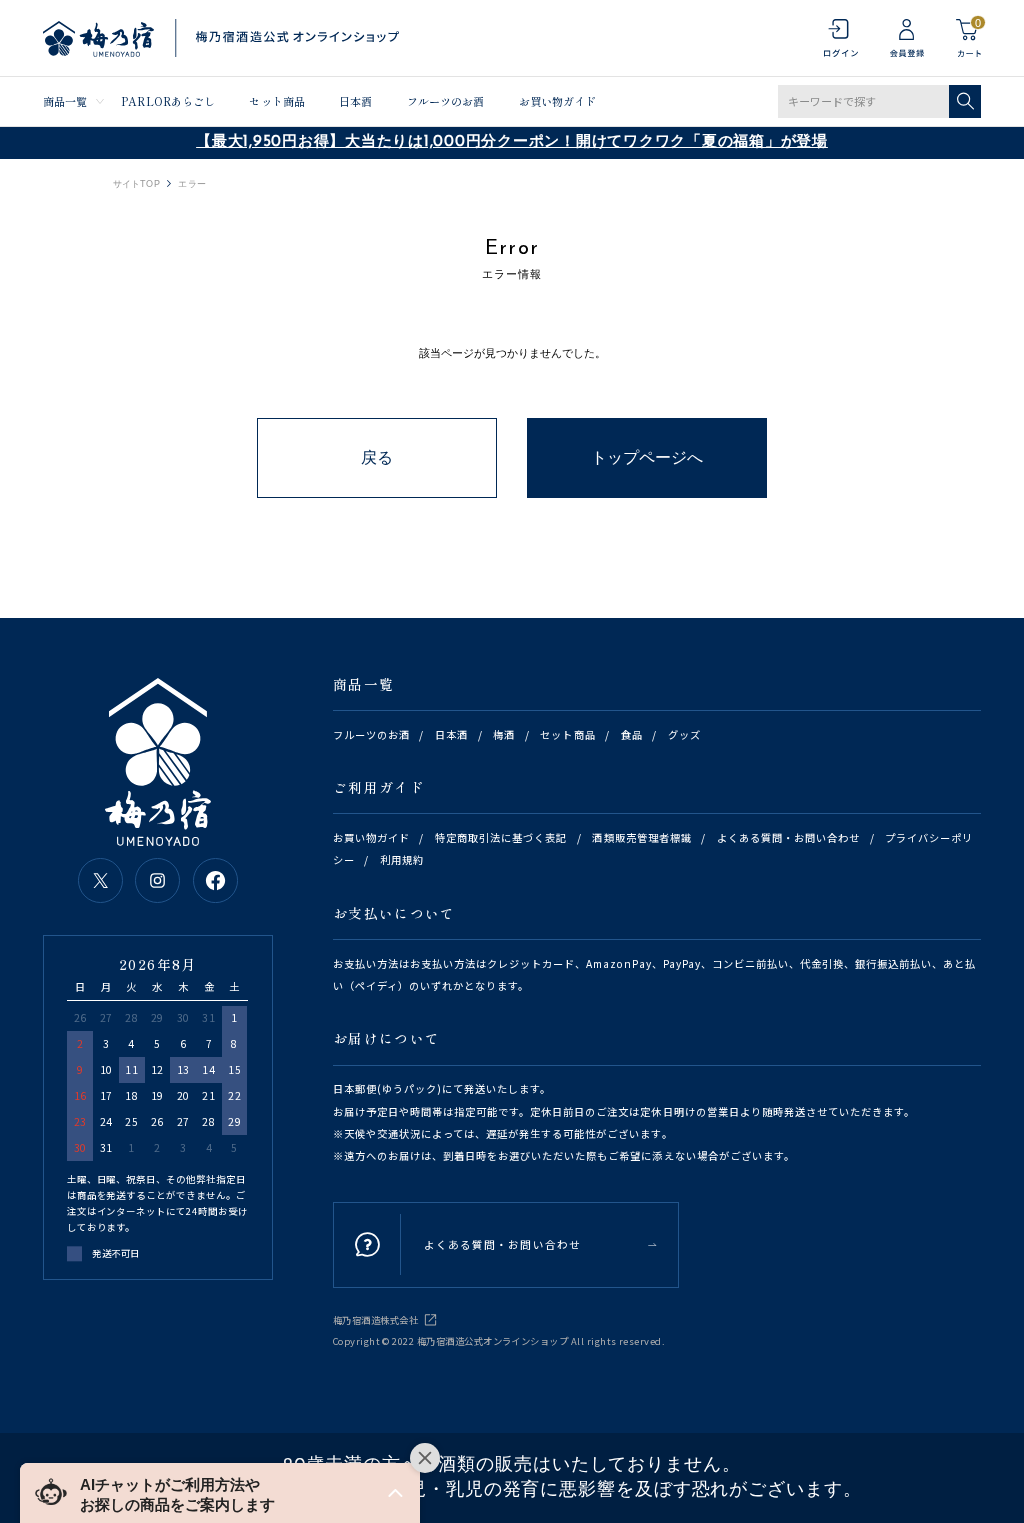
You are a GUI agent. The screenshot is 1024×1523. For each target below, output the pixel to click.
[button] (220, 1493)
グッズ (684, 734)
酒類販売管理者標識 (641, 837)
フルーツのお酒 (446, 101)
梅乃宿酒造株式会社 (375, 1320)
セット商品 (277, 101)
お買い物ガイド (558, 101)
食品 (632, 734)
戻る (377, 457)
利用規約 (402, 859)
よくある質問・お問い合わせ (788, 837)
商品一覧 (65, 101)
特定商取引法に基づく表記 (501, 837)
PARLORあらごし (168, 101)
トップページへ (647, 457)
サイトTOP (136, 184)
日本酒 (355, 101)
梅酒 (504, 734)
